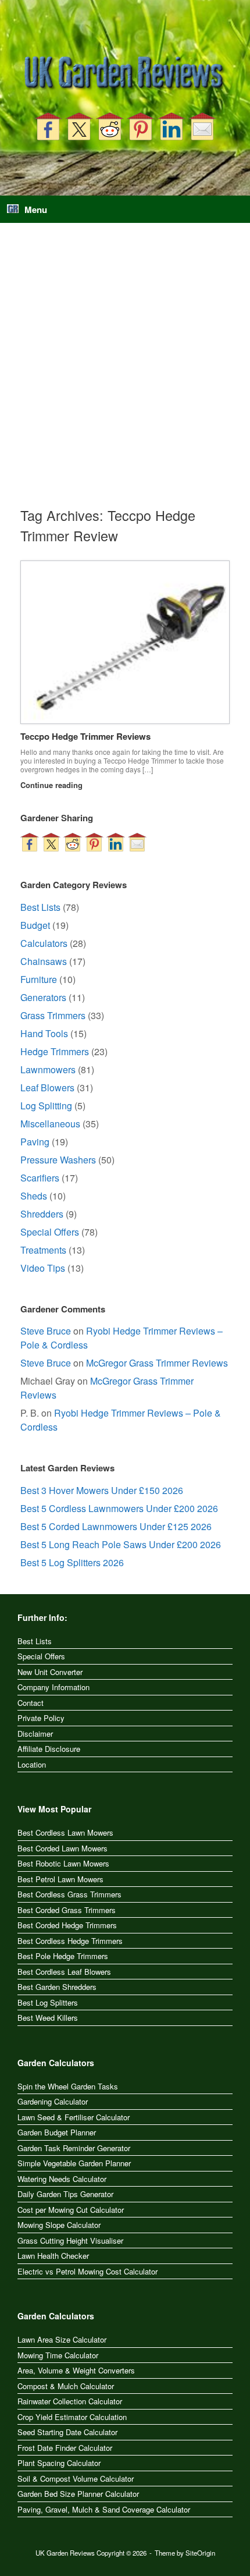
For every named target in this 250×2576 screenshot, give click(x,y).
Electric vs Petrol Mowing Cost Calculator (87, 2271)
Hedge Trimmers (55, 1051)
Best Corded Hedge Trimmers (67, 1925)
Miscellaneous (50, 1124)
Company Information (53, 1687)
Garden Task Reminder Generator (74, 2148)
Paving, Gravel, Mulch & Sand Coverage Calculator (104, 2509)
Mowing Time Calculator (58, 2355)
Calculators (44, 943)
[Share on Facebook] (48, 126)
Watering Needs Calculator (62, 2179)
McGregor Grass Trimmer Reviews (157, 1363)
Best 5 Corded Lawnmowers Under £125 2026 (116, 1526)
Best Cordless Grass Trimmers (69, 1894)
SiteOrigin (200, 2553)
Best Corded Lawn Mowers (63, 1848)
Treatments (43, 1250)
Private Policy (41, 1718)
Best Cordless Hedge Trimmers (70, 1941)
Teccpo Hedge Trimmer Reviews (85, 736)
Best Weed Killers (48, 2018)
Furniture (39, 979)
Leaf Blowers (47, 1087)
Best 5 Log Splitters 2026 (72, 1562)
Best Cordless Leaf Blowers (64, 1972)
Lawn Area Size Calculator (62, 2339)
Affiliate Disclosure (49, 1749)
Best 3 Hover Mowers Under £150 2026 (102, 1490)
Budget (35, 925)
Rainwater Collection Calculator (70, 2401)
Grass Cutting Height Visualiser (70, 2240)
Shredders (42, 1214)
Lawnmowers (48, 1069)
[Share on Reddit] (110, 126)
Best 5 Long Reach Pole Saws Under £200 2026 (121, 1544)
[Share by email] (202, 126)
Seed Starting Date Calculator (67, 2432)
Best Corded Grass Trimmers (67, 1910)
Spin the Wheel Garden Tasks (68, 2086)
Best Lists (40, 907)
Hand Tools (44, 1033)
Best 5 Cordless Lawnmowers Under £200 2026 (119, 1508)
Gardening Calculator (53, 2101)
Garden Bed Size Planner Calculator (78, 2494)
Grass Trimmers (53, 1015)
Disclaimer (35, 1734)
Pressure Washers (58, 1160)
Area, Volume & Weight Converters (76, 2370)
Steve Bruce (46, 1331)
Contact (31, 1703)
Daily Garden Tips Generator (65, 2194)
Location (32, 1764)
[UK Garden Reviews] (125, 74)
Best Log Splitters (48, 2002)
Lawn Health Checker (53, 2256)
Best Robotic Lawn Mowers (63, 1863)
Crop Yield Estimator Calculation (72, 2417)
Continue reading (53, 785)
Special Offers (50, 1232)
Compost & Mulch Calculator (66, 2386)
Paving (35, 1142)
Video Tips (43, 1268)
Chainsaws (44, 961)
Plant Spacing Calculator (59, 2463)
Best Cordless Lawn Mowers (65, 1832)
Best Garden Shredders (57, 1987)
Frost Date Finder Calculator (65, 2448)
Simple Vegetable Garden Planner (74, 2163)
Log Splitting (46, 1106)
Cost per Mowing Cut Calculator (71, 2210)
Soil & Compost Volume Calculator (76, 2479)
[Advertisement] (125, 374)
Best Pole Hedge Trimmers (63, 1956)
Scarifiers (40, 1178)
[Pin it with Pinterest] (141, 126)
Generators (43, 997)
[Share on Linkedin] (172, 126)
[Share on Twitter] (79, 126)
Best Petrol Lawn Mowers (60, 1879)
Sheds (34, 1196)
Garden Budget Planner (57, 2132)
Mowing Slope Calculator (59, 2225)
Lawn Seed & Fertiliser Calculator (74, 2117)
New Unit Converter (50, 1672)
